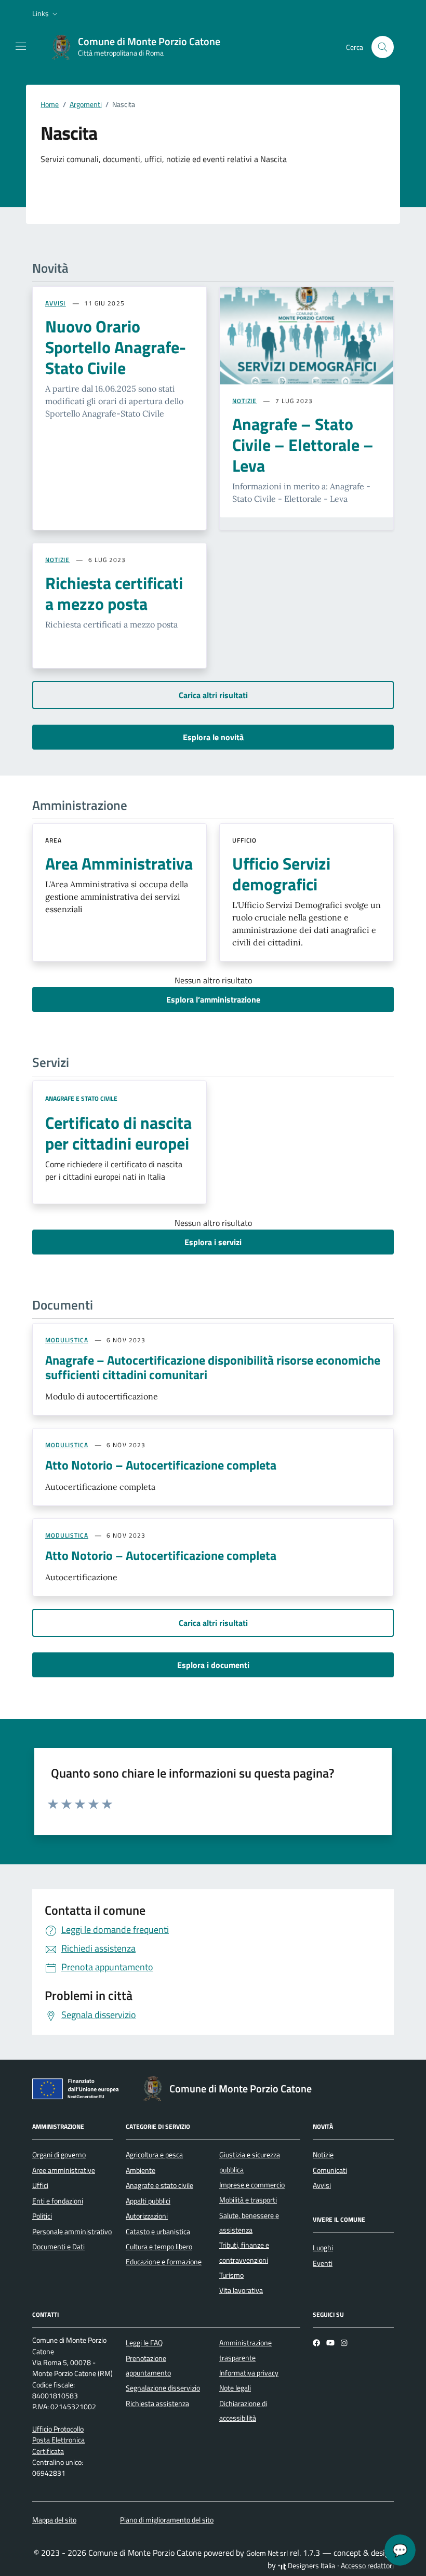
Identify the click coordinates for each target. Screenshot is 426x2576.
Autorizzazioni (147, 2216)
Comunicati (330, 2170)
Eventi (323, 2263)
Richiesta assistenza (157, 2404)
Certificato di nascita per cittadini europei (118, 1133)
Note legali (235, 2388)
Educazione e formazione (164, 2262)
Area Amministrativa (119, 863)
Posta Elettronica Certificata (58, 2445)
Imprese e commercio (252, 2185)
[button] (46, 14)
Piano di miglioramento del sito (167, 2520)
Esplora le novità (213, 737)
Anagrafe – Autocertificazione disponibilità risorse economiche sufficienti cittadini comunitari (213, 1367)
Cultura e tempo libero (159, 2247)
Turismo (231, 2275)
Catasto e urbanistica (158, 2232)
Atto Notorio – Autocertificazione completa (161, 1465)
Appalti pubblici (148, 2201)
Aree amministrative (64, 2170)
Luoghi (323, 2248)
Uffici (40, 2185)
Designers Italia (311, 2566)
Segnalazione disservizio (163, 2388)
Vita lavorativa (241, 2290)
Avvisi (322, 2185)
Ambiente (141, 2170)
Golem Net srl (267, 2553)
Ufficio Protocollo (58, 2429)
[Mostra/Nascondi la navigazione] (21, 46)
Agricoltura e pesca (154, 2155)
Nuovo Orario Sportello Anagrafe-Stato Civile (116, 347)
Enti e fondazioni (58, 2201)
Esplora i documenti (213, 1665)
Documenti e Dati (58, 2247)
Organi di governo (59, 2155)
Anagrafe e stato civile (81, 1098)
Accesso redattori (367, 2566)
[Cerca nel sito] (383, 47)
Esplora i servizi (213, 1242)
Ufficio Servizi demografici (281, 874)
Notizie (323, 2155)
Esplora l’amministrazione (213, 999)
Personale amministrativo (72, 2232)
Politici (42, 2216)
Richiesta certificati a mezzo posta (114, 593)
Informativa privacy (249, 2373)
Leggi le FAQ (144, 2343)
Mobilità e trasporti (248, 2200)
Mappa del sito (54, 2520)
